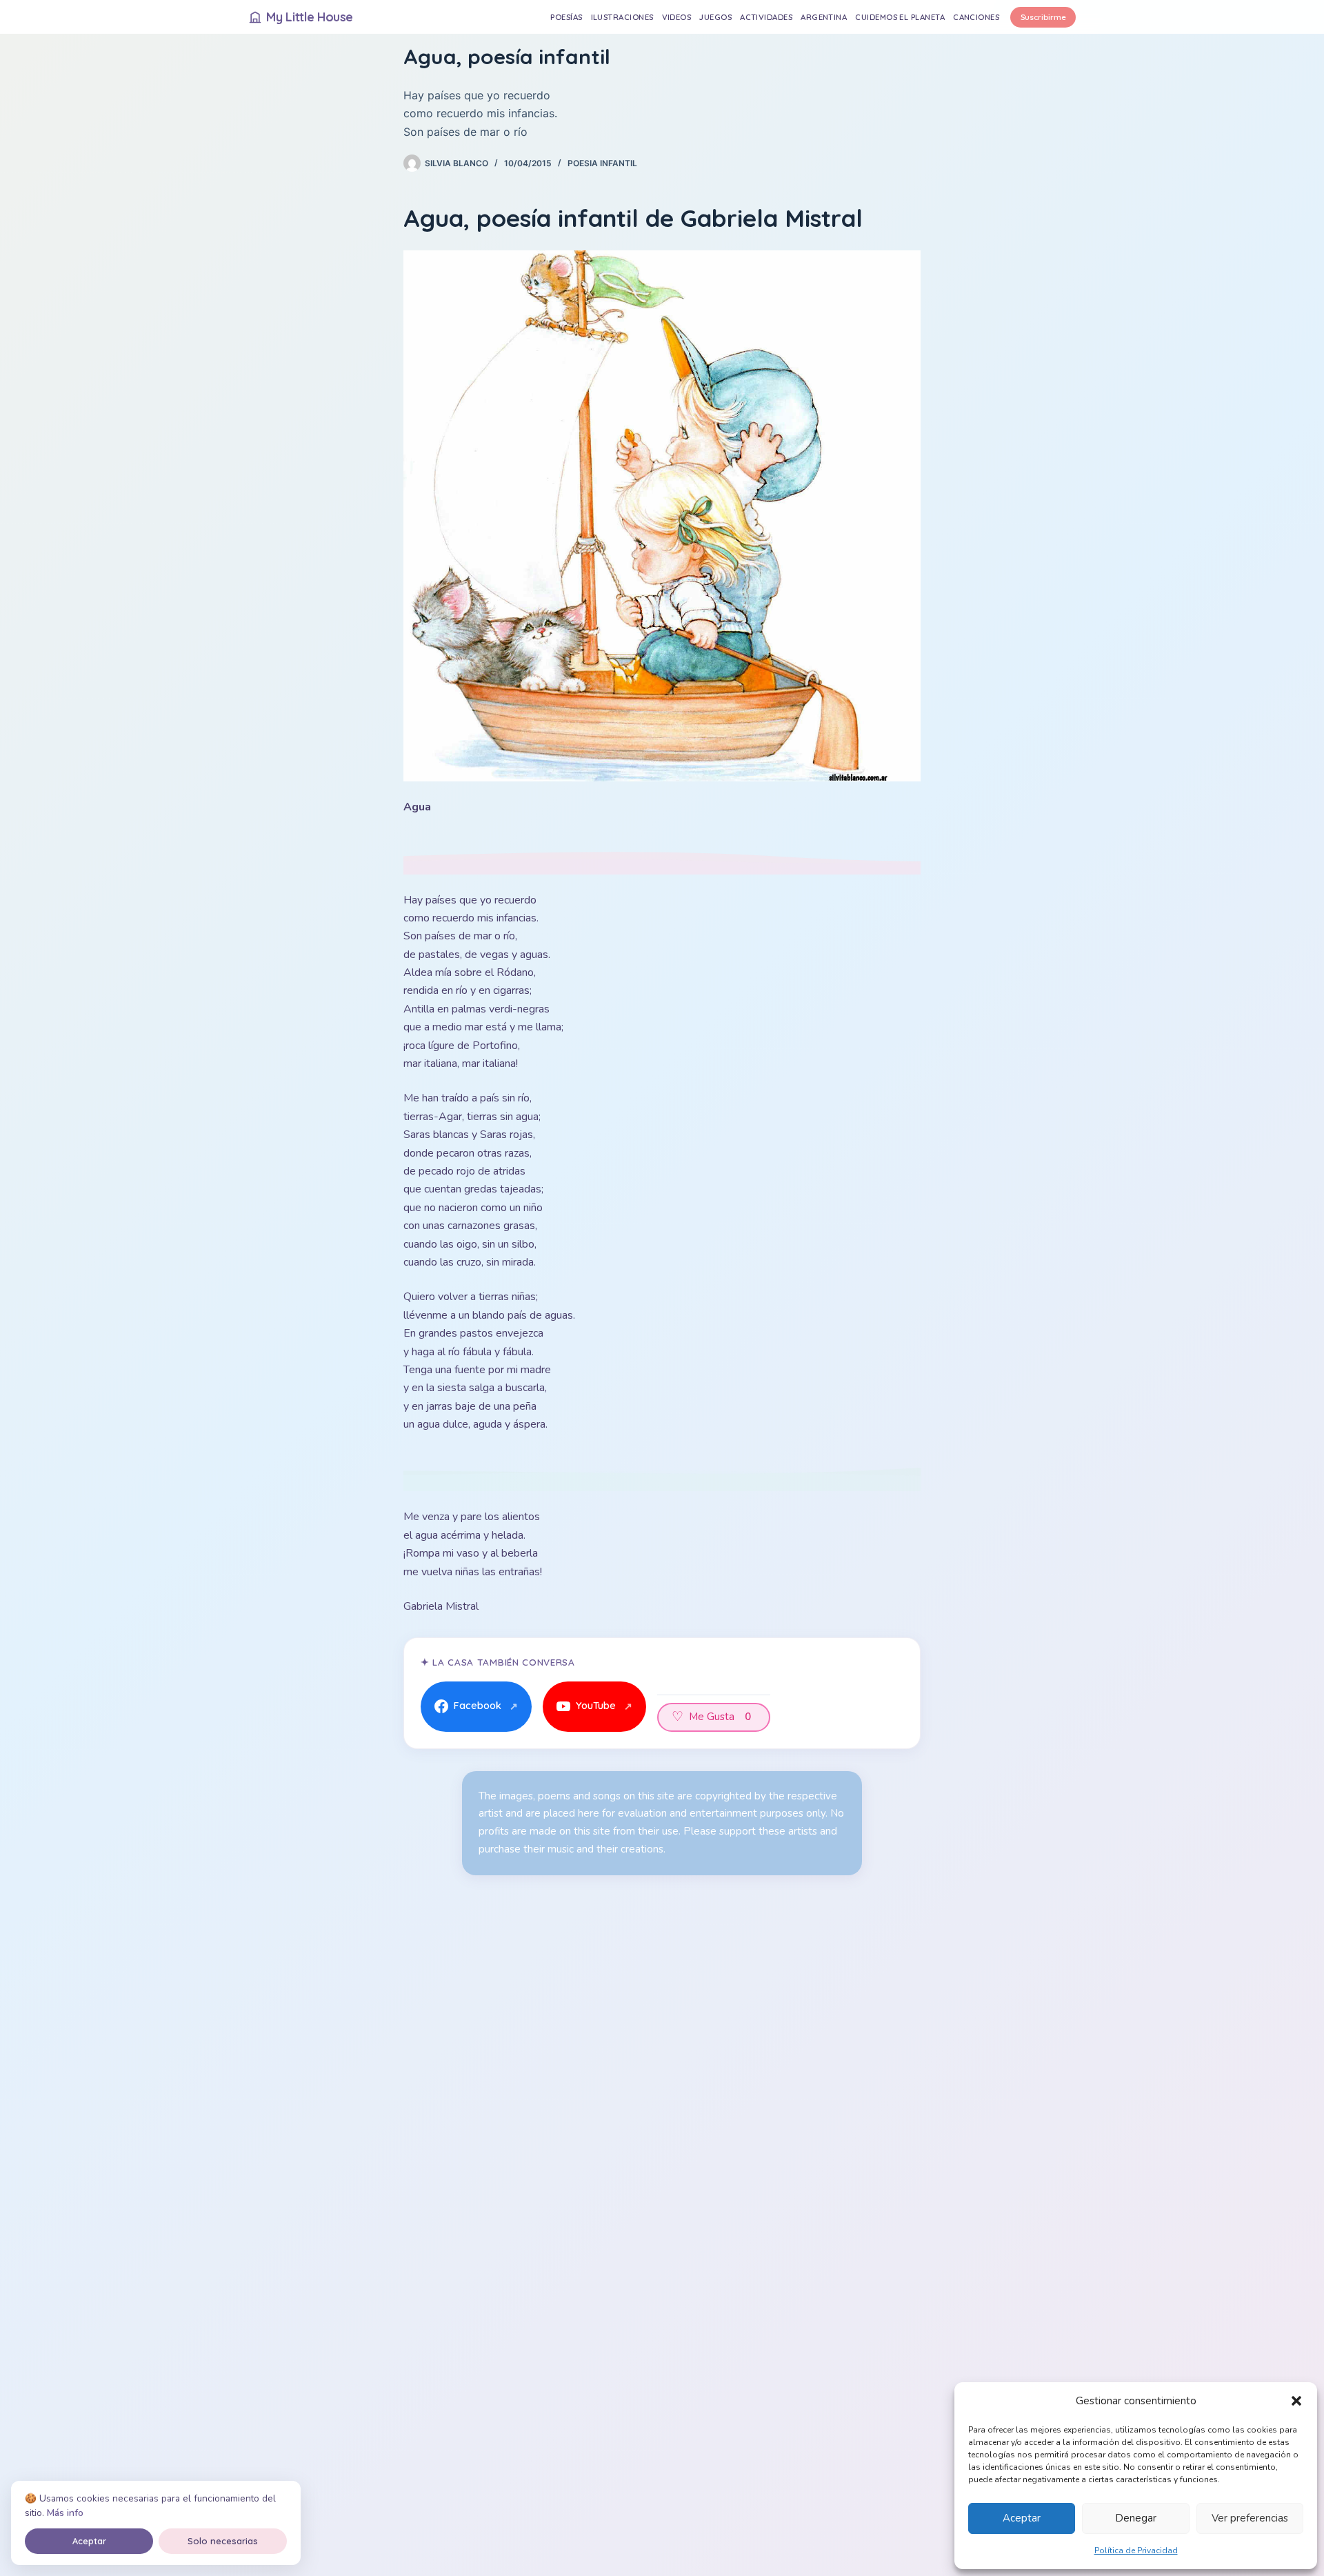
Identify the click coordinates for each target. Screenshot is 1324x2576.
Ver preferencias (1250, 2518)
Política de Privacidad (1136, 2550)
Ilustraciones (622, 17)
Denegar (1136, 2518)
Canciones (976, 17)
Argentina (824, 17)
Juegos (715, 17)
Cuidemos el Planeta (900, 17)
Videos (677, 17)
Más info (65, 2513)
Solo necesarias (223, 2541)
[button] (1296, 2401)
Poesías (566, 17)
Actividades (766, 17)
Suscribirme (1043, 17)
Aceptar (1022, 2518)
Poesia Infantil (602, 163)
